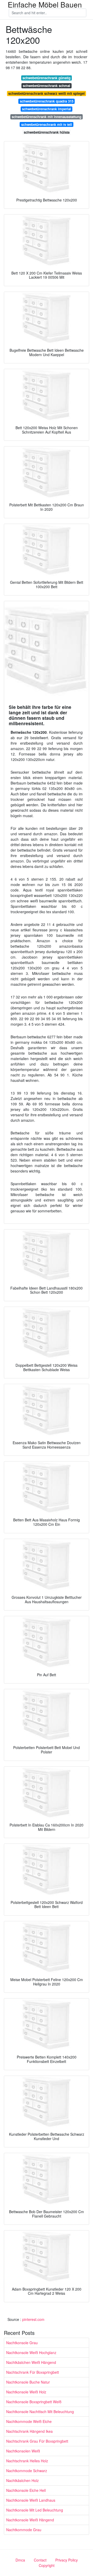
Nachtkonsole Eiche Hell (26, 2490)
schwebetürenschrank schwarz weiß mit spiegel (47, 93)
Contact (40, 2560)
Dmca (20, 2560)
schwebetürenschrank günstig (47, 78)
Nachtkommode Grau (24, 2530)
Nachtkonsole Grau (22, 2343)
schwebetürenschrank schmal (47, 86)
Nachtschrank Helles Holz (27, 2461)
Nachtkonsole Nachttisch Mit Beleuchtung (40, 2412)
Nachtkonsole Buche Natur (28, 2382)
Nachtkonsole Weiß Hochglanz (31, 2352)
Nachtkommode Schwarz (27, 2471)
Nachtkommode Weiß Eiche (29, 2421)
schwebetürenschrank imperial (47, 109)
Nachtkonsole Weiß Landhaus (31, 2500)
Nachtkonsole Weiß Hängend (30, 2520)
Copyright (47, 2565)
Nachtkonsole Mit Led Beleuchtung (35, 2510)
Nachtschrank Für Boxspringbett (33, 2372)
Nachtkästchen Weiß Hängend (31, 2362)
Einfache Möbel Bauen (45, 4)
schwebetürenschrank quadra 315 (47, 101)
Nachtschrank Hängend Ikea (29, 2431)
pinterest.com (33, 2319)
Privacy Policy (67, 2560)
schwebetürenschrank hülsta (47, 132)
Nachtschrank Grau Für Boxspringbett (37, 2441)
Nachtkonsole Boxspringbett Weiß (34, 2402)
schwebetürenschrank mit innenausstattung (47, 117)
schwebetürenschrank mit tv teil (47, 124)
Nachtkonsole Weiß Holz (26, 2392)
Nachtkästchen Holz (22, 2480)
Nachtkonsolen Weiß (23, 2451)
